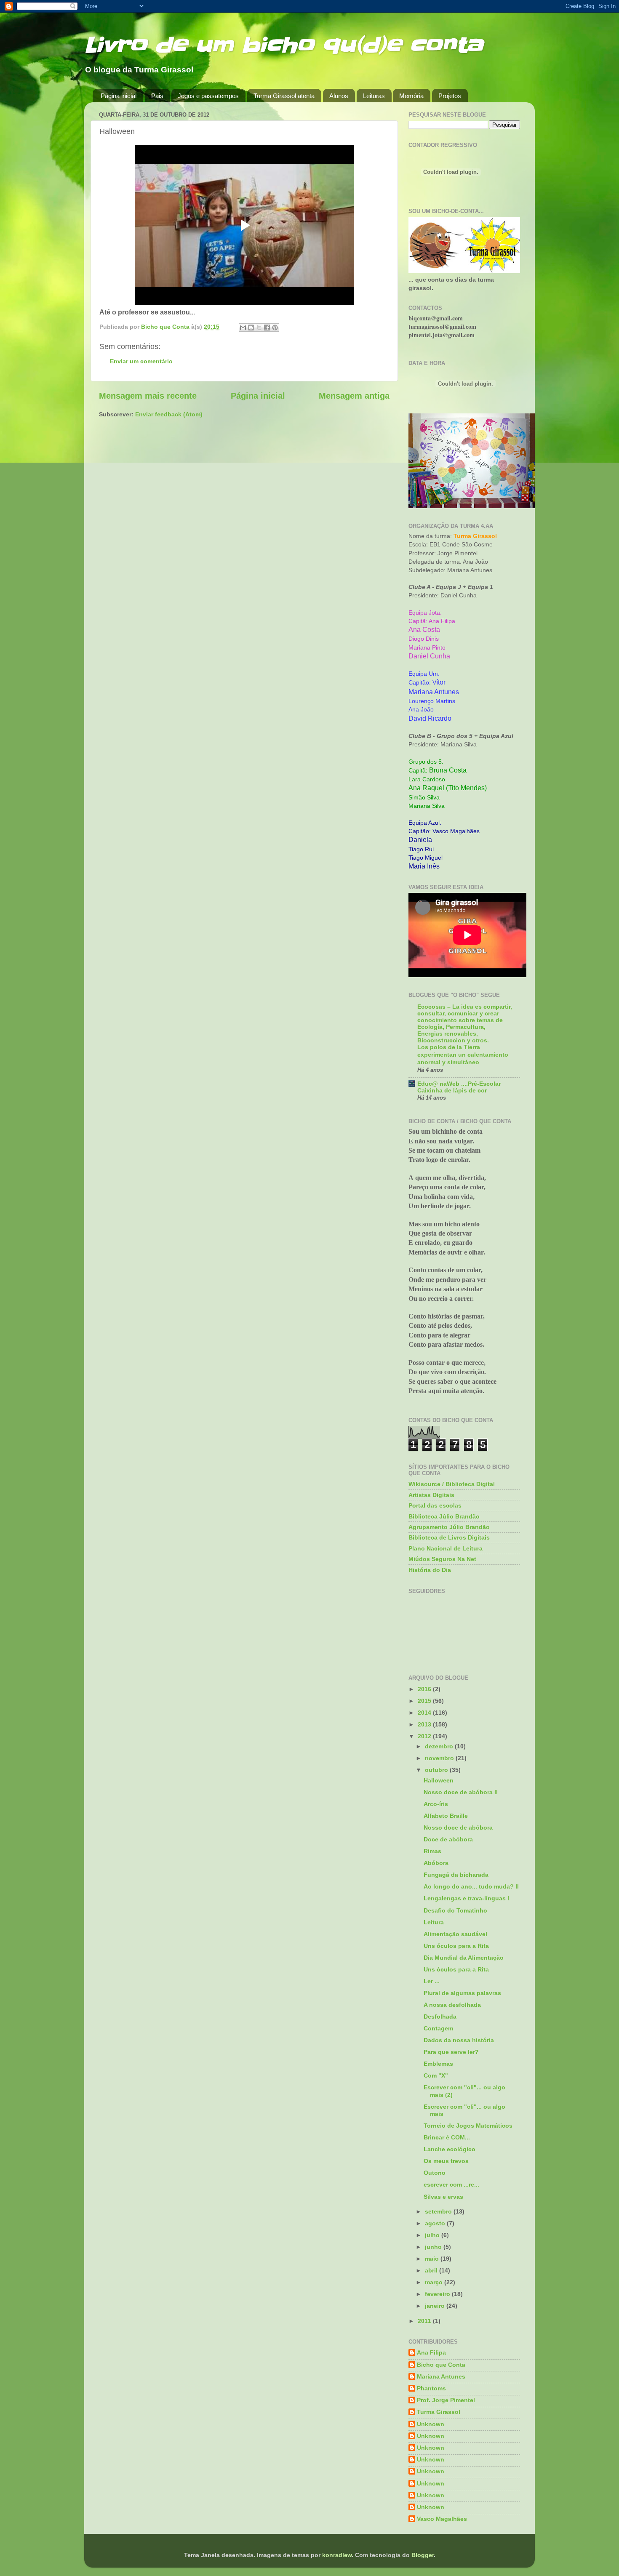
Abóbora (436, 1863)
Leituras (374, 96)
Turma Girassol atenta (284, 96)
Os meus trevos (446, 2161)
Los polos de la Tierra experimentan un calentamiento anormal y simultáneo (463, 1055)
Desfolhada (440, 2017)
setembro (439, 2211)
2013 (425, 1724)
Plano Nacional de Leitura (446, 1548)
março (435, 2282)
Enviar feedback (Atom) (169, 414)
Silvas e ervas (443, 2197)
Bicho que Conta (441, 2365)
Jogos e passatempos (208, 96)
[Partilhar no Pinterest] (275, 328)
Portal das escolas (435, 1505)
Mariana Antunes (441, 2376)
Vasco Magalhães (442, 2519)
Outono (435, 2173)
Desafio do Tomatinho (455, 1910)
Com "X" (436, 2075)
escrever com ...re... (451, 2184)
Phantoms (431, 2388)
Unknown (431, 2424)
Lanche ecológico (450, 2149)
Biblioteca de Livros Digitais (449, 1537)
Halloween (439, 1780)
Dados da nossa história (459, 2040)
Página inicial (119, 96)
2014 (425, 1713)
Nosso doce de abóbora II (461, 1792)
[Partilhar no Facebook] (267, 328)
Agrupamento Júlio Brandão (449, 1527)
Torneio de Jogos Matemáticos (468, 2126)
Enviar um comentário (141, 361)
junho (434, 2247)
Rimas (432, 1851)
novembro (440, 1758)
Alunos (339, 96)
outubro (437, 1770)
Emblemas (438, 2064)
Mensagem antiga (354, 396)
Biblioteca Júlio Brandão (444, 1516)
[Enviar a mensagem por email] (243, 328)
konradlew (337, 2555)
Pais (157, 96)
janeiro (436, 2306)
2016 (425, 1689)
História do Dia (430, 1570)
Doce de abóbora (448, 1839)
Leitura (434, 1922)
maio (433, 2259)
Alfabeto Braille (446, 1816)
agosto (436, 2223)
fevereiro (438, 2294)
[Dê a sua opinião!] (251, 328)
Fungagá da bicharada (456, 1875)
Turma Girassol (439, 2412)
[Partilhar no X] (259, 328)
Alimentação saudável (455, 1934)
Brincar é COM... (447, 2137)
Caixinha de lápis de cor (452, 1091)
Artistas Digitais (431, 1495)
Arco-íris (436, 1804)
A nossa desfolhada (452, 2005)
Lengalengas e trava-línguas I (466, 1898)
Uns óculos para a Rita (456, 1946)
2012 (425, 1736)
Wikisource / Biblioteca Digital (452, 1484)
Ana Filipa (431, 2352)
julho (433, 2235)
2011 (425, 2321)
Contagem (438, 2028)
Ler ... (432, 1981)
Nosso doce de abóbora (458, 1827)
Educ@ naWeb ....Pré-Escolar (459, 1084)
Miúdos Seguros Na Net (442, 1559)
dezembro (440, 1746)
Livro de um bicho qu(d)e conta (284, 45)
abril (432, 2270)
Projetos (450, 96)
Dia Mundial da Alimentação (464, 1958)
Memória (411, 96)
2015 (425, 1701)
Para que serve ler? (451, 2052)
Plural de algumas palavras (462, 1993)
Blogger (423, 2555)
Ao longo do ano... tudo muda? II (471, 1886)
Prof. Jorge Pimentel (446, 2400)
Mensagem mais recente (148, 396)
